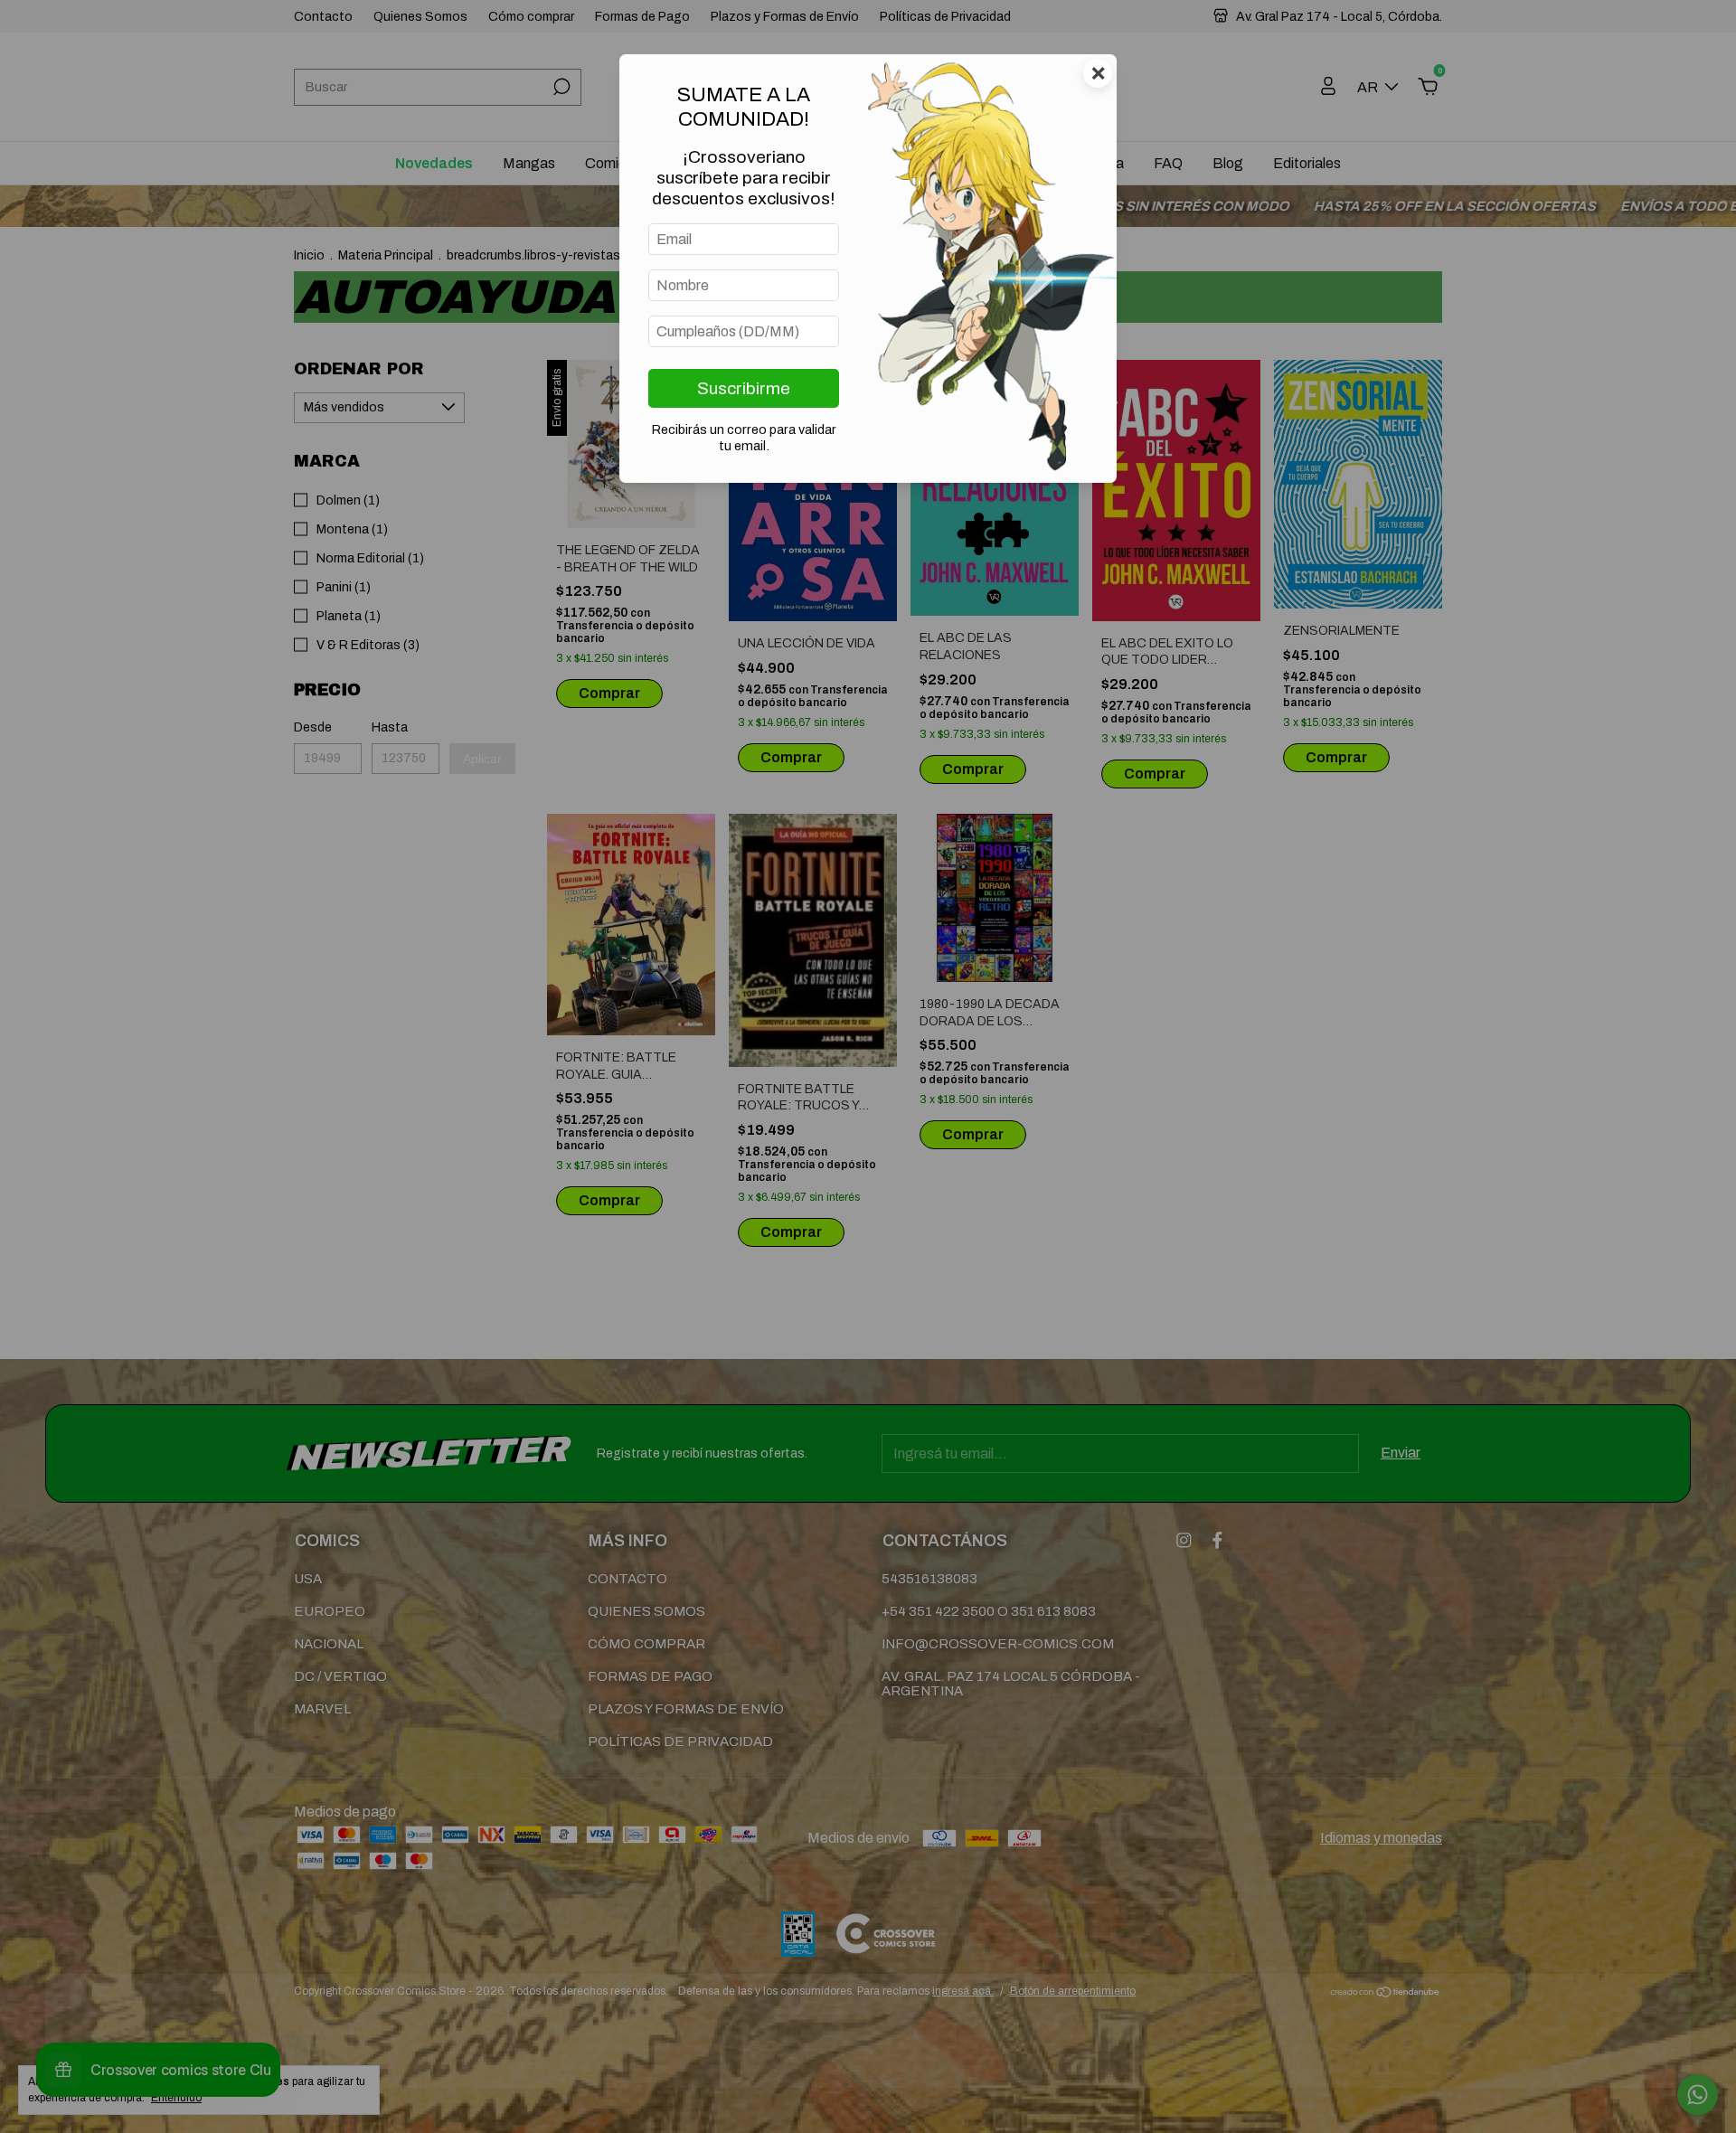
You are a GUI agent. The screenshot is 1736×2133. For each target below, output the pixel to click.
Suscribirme (744, 388)
